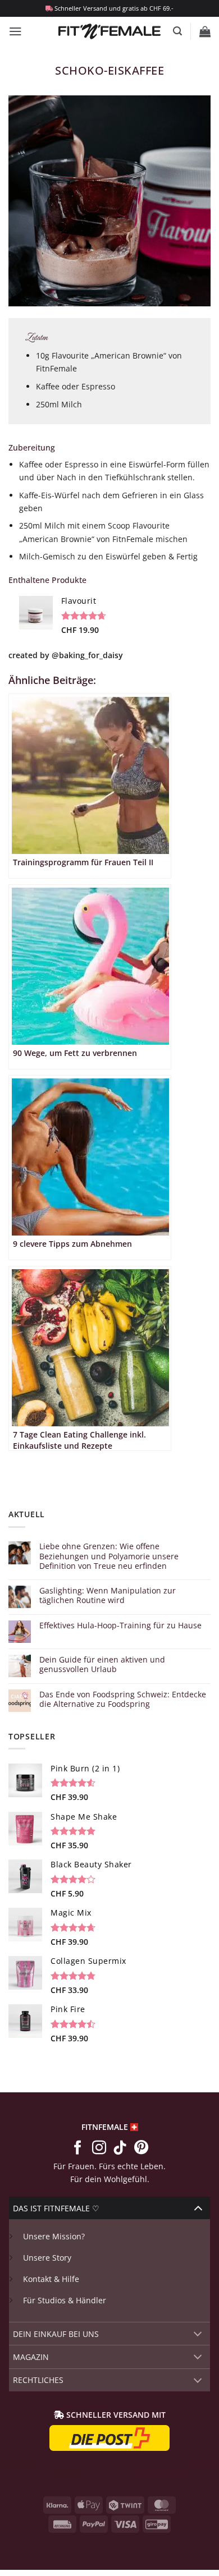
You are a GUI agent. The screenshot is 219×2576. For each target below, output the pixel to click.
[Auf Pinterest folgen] (141, 2148)
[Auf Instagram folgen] (99, 2148)
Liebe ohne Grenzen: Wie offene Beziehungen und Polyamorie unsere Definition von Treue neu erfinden (109, 1556)
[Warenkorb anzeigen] (205, 31)
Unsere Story (47, 2258)
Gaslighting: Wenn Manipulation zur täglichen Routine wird (108, 1595)
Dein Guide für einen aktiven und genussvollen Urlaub (102, 1664)
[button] (15, 31)
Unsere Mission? (54, 2236)
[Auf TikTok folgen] (120, 2148)
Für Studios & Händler (65, 2300)
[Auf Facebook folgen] (78, 2148)
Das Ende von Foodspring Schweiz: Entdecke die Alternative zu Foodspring (123, 1699)
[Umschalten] (198, 2208)
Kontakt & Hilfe (51, 2279)
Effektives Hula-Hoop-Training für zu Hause (120, 1625)
